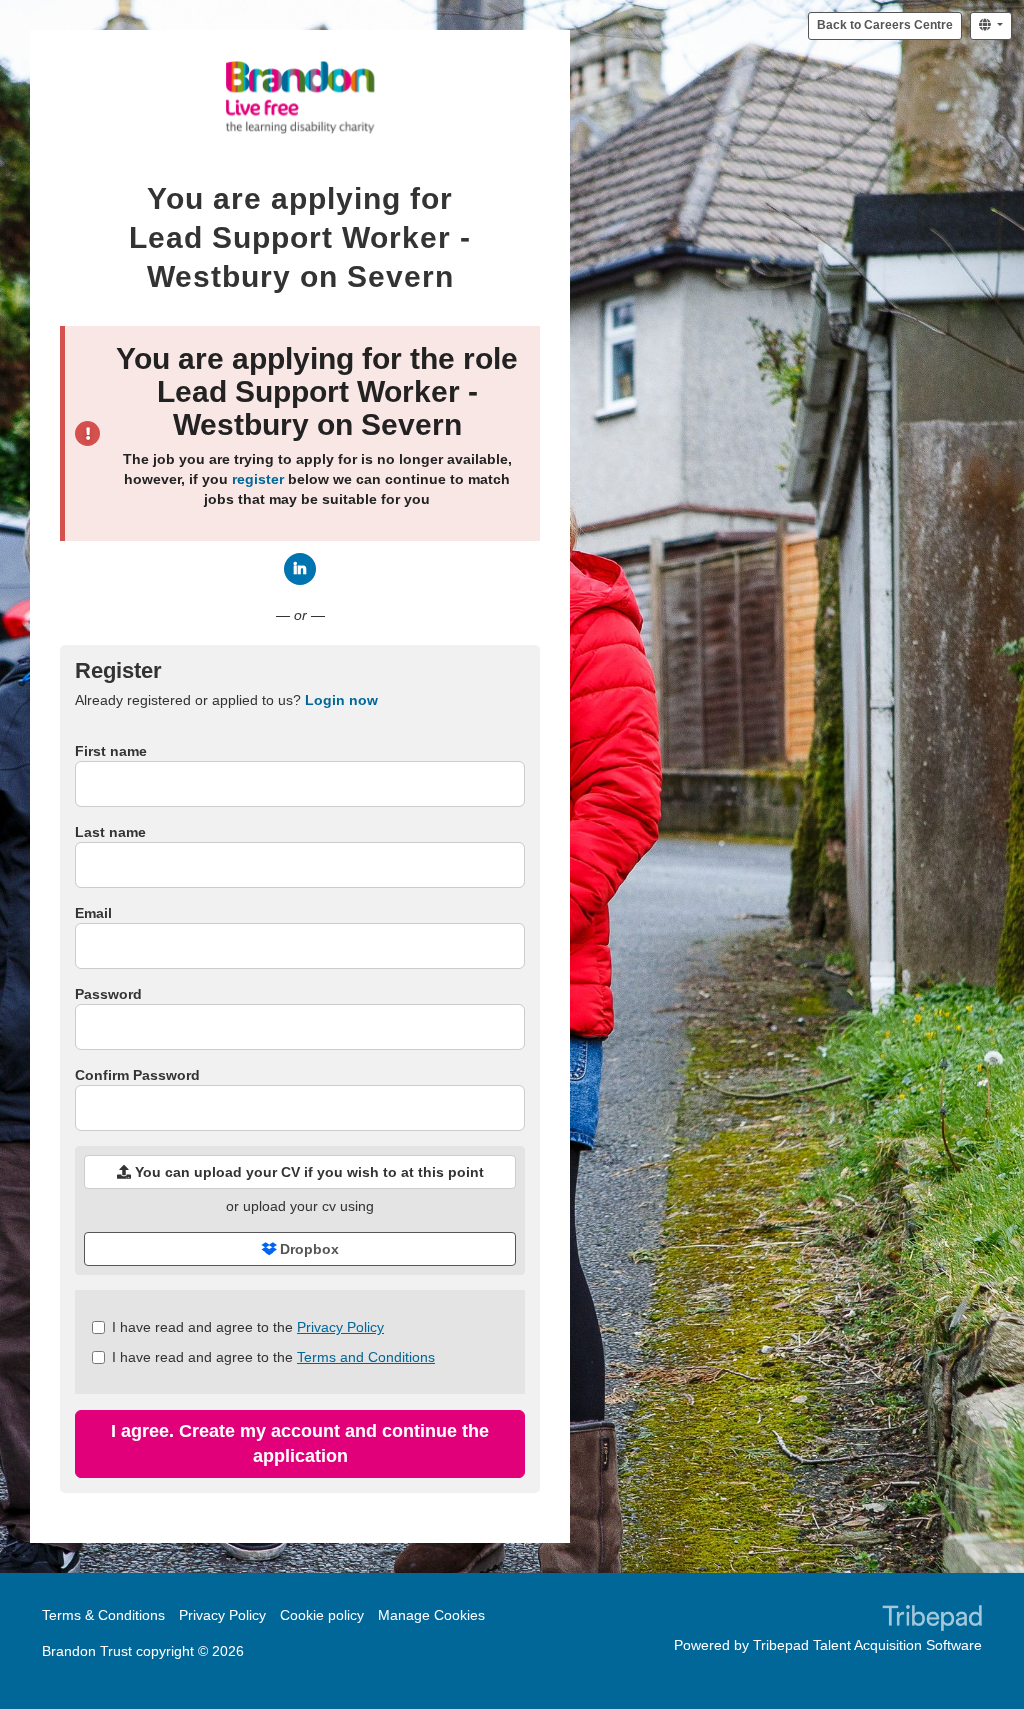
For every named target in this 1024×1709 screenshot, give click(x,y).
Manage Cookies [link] (431, 1615)
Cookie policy (322, 1615)
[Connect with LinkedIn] (300, 569)
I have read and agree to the (248, 1327)
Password (108, 994)
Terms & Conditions (103, 1615)
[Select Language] (991, 26)
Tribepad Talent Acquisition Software (867, 1645)
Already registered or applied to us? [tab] (226, 700)
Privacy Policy (340, 1327)
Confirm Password (137, 1075)
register (258, 479)
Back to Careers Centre (885, 25)
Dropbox (307, 1249)
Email (93, 913)
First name (111, 751)
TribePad (932, 1620)
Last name (110, 832)
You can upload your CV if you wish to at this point (307, 1172)
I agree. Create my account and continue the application (300, 1443)
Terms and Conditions (366, 1357)
